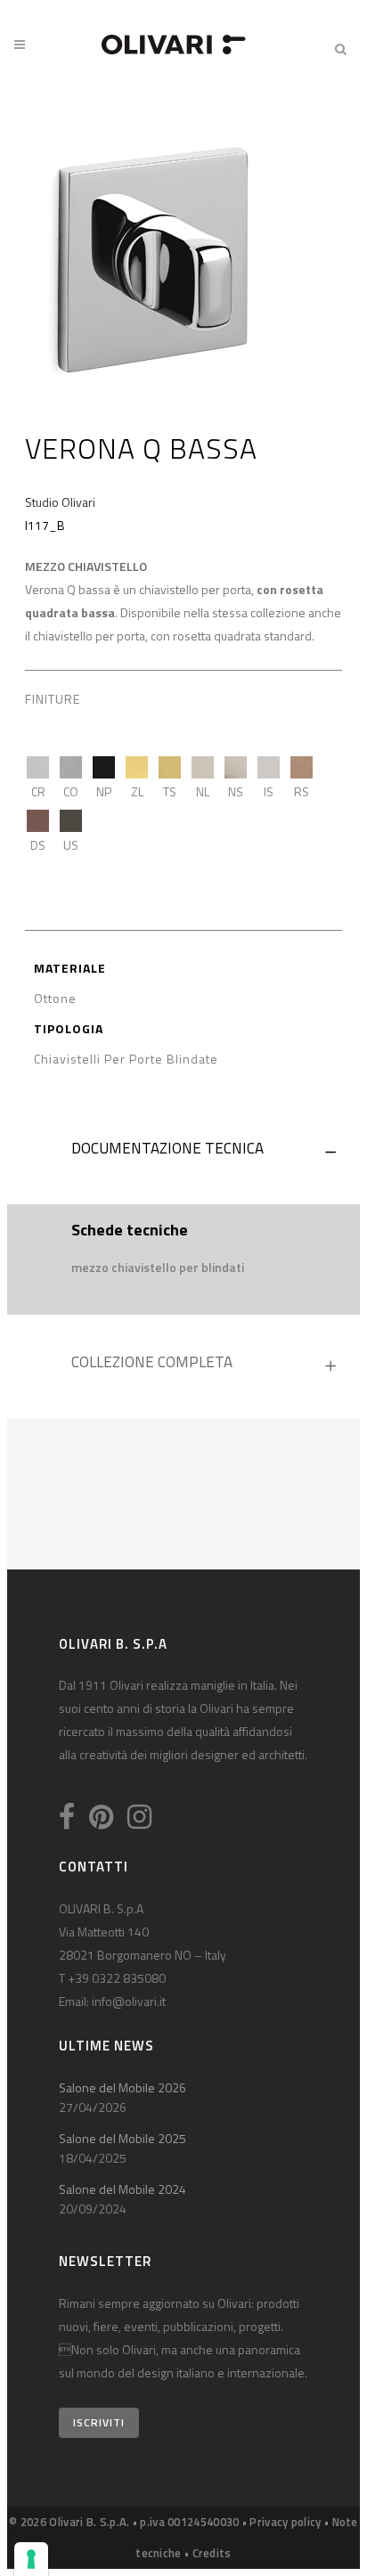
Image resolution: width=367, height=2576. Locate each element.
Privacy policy (285, 2522)
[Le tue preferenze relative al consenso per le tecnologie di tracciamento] (31, 2559)
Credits (212, 2553)
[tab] (183, 1153)
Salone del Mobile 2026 (122, 2087)
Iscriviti (99, 2422)
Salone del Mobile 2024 (122, 2189)
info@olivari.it (129, 2001)
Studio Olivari (60, 502)
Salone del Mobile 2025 (122, 2138)
